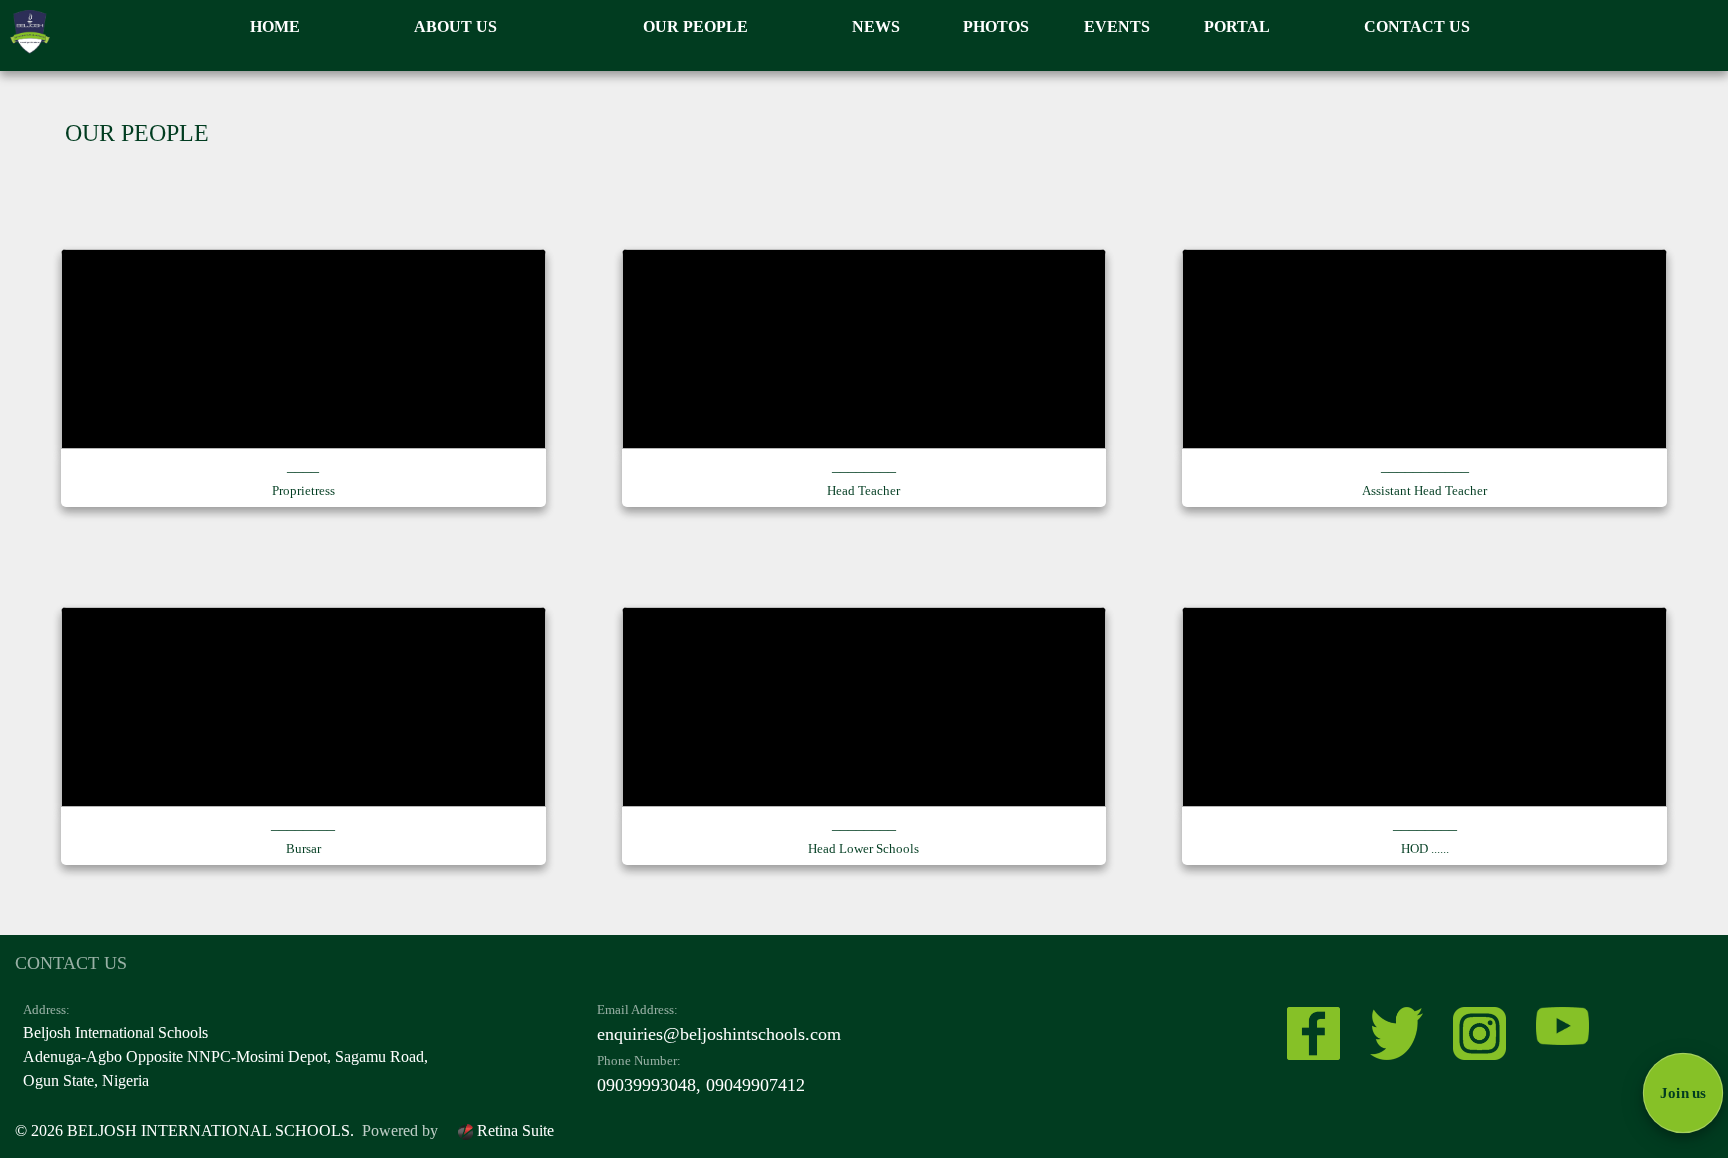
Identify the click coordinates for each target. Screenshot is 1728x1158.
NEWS (876, 26)
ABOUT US (455, 26)
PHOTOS (996, 26)
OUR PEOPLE (695, 26)
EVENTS (1117, 26)
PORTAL (1237, 26)
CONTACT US (1417, 26)
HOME (275, 26)
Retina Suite (513, 1130)
